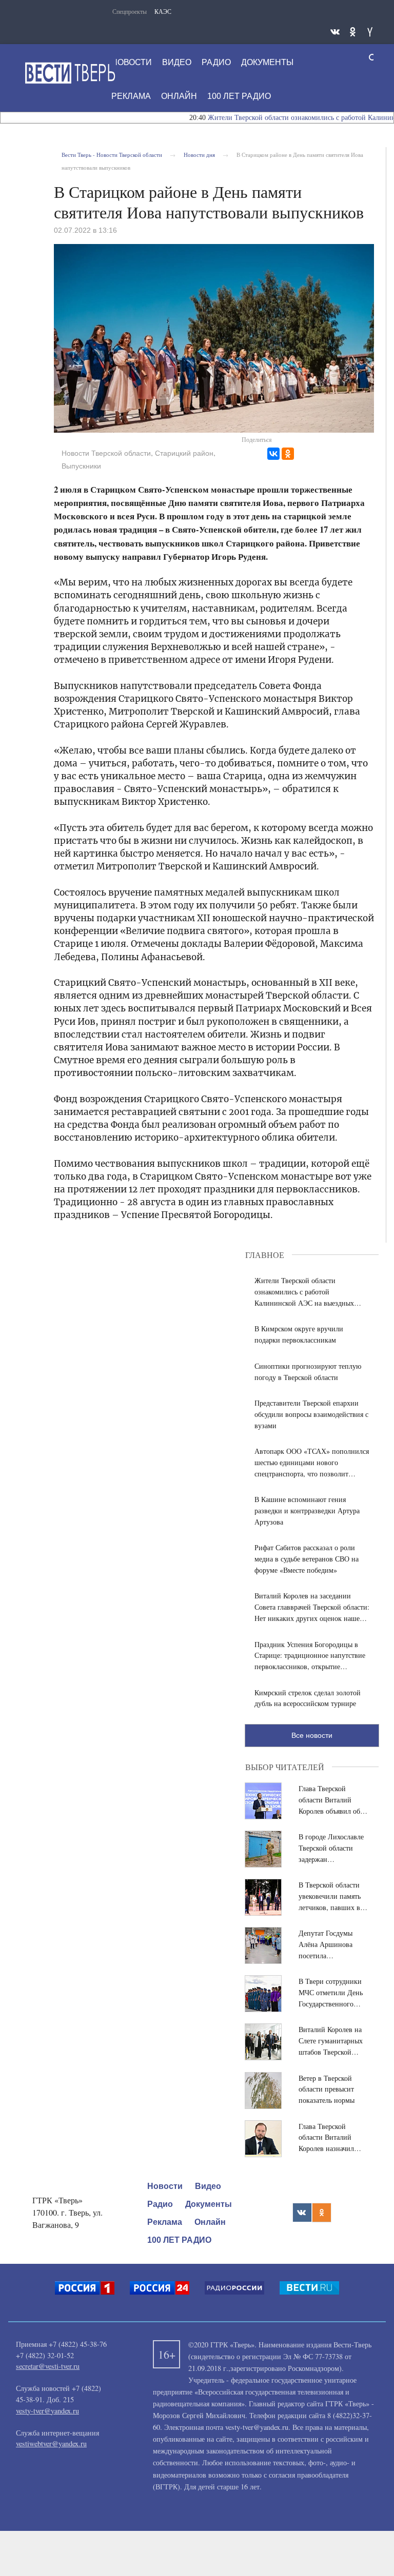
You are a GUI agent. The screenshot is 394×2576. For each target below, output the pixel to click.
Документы (267, 62)
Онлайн (179, 96)
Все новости (312, 1735)
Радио (216, 62)
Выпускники (81, 466)
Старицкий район (184, 453)
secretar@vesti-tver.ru (48, 2366)
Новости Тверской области (106, 453)
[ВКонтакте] (273, 454)
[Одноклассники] (288, 454)
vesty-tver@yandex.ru (47, 2411)
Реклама (131, 96)
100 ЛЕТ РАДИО (239, 96)
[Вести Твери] (70, 73)
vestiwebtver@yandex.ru (51, 2443)
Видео (177, 62)
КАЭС (163, 11)
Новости (132, 62)
